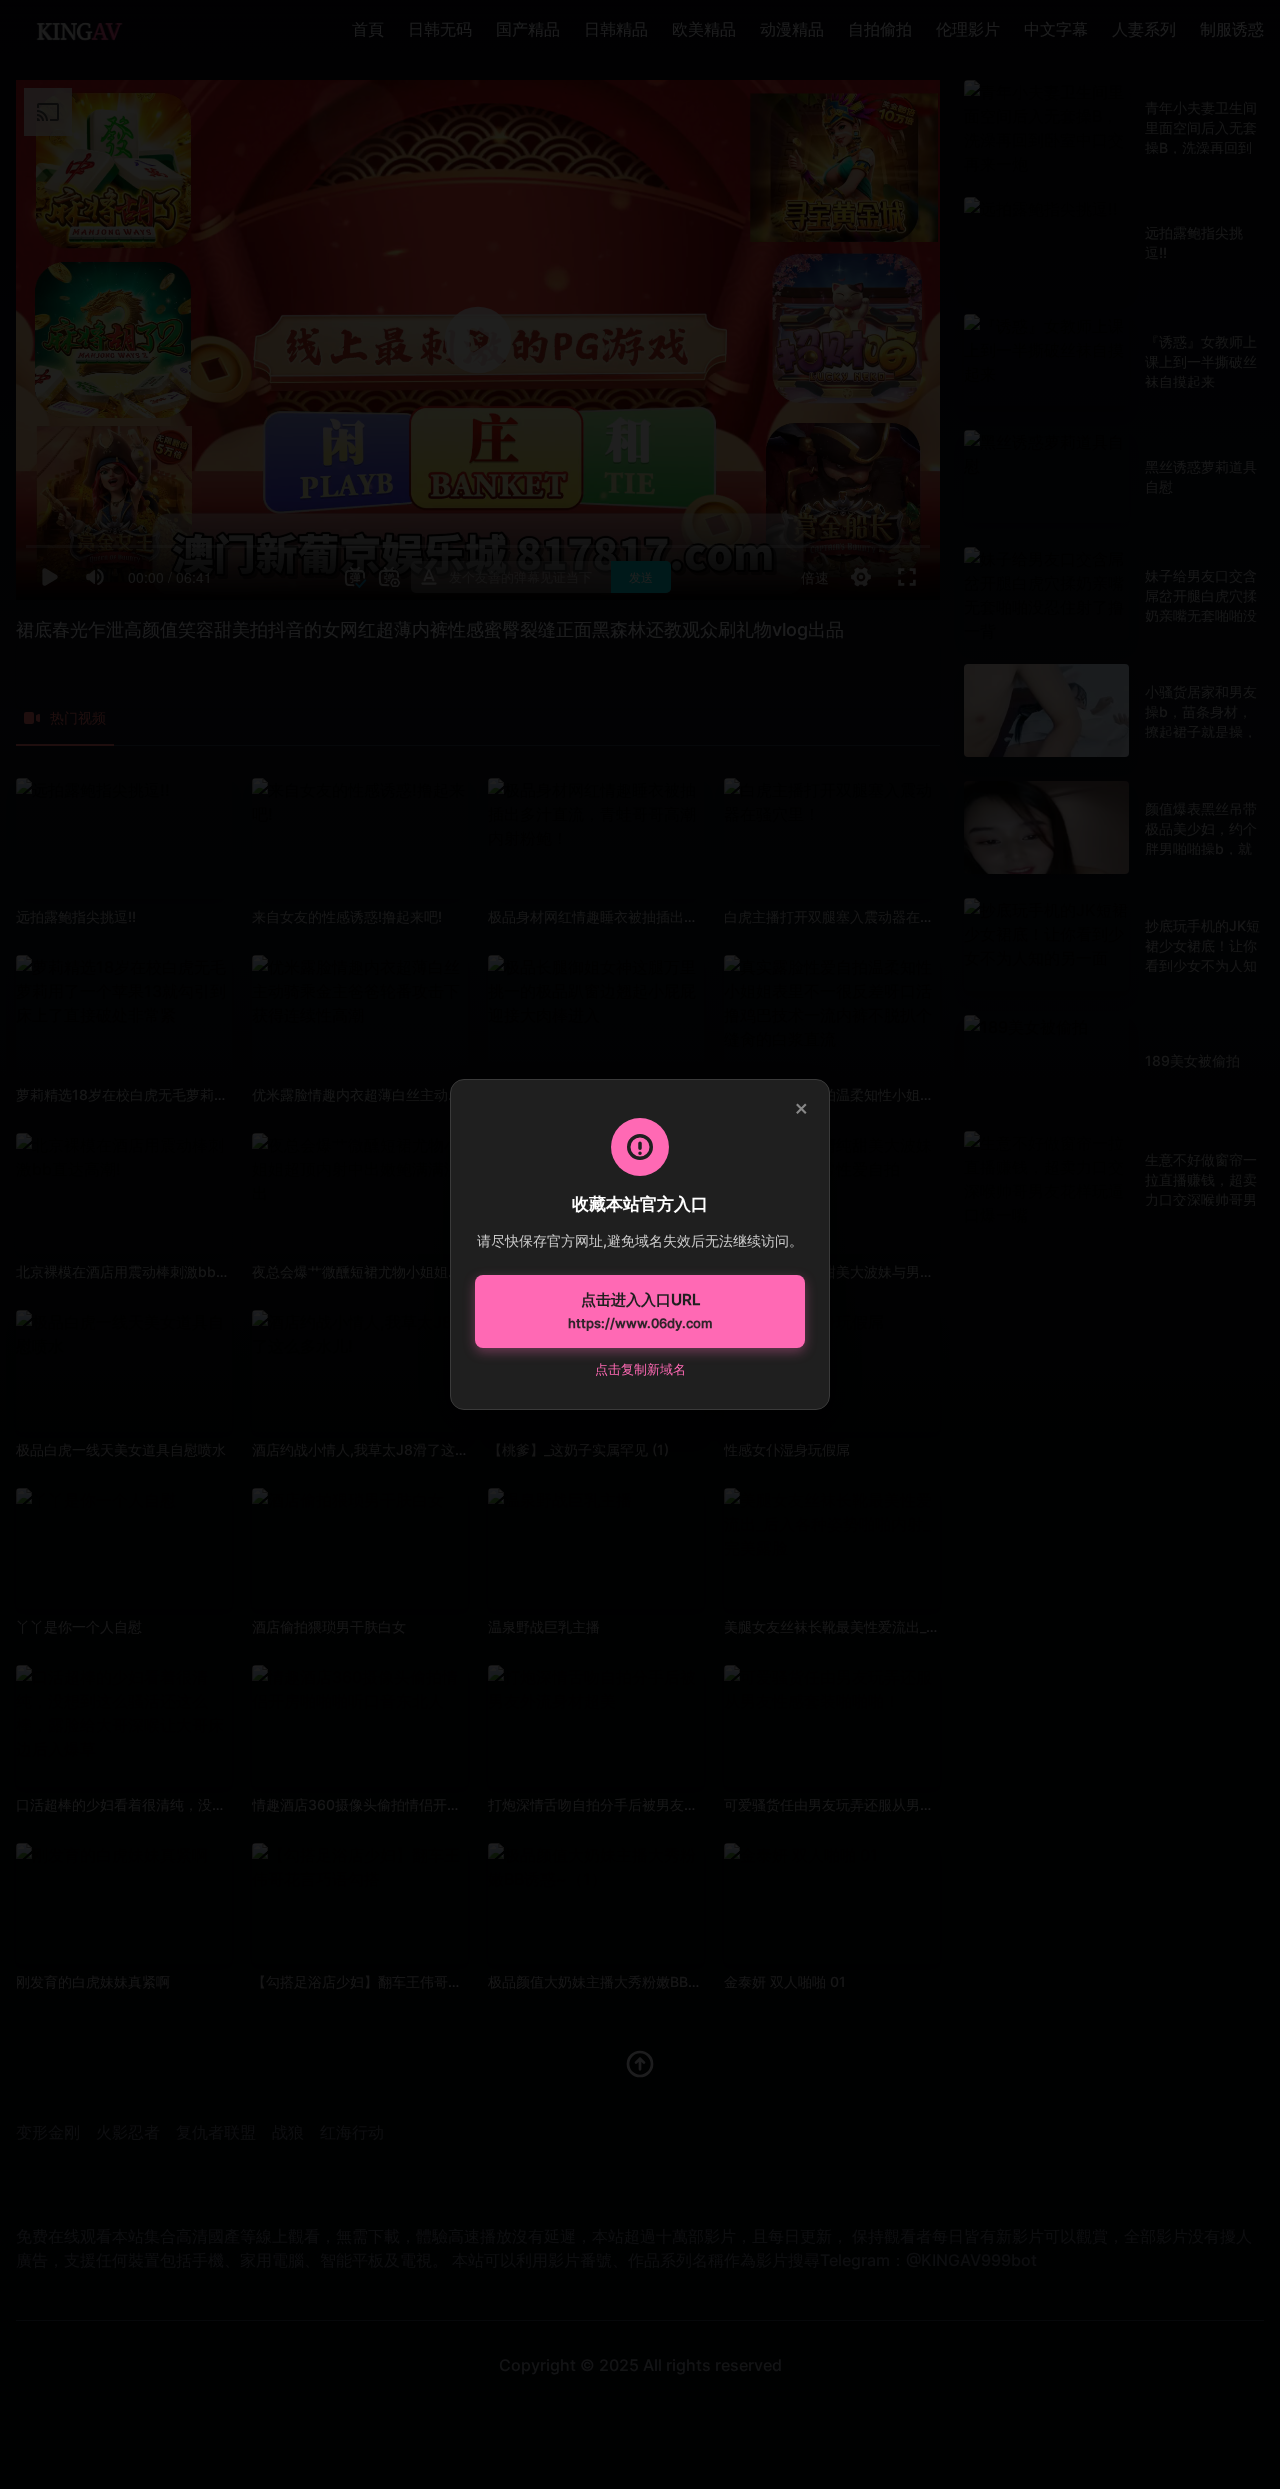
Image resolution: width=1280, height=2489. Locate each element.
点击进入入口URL (640, 1311)
